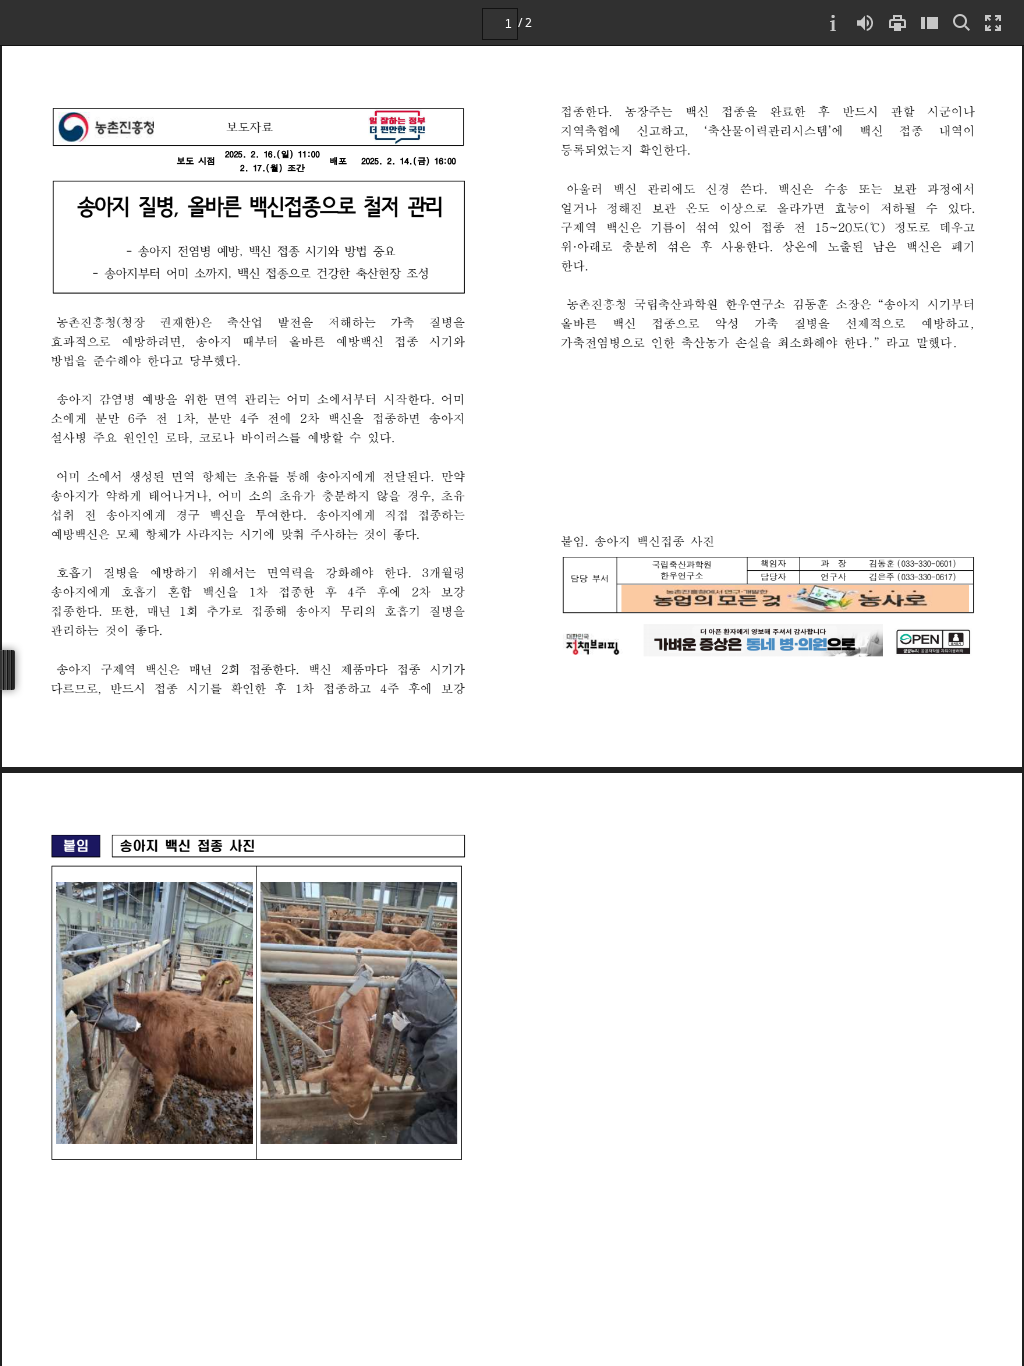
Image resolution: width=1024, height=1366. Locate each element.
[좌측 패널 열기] (929, 22)
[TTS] (865, 22)
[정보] (833, 22)
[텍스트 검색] (961, 22)
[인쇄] (897, 22)
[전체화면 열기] (993, 22)
